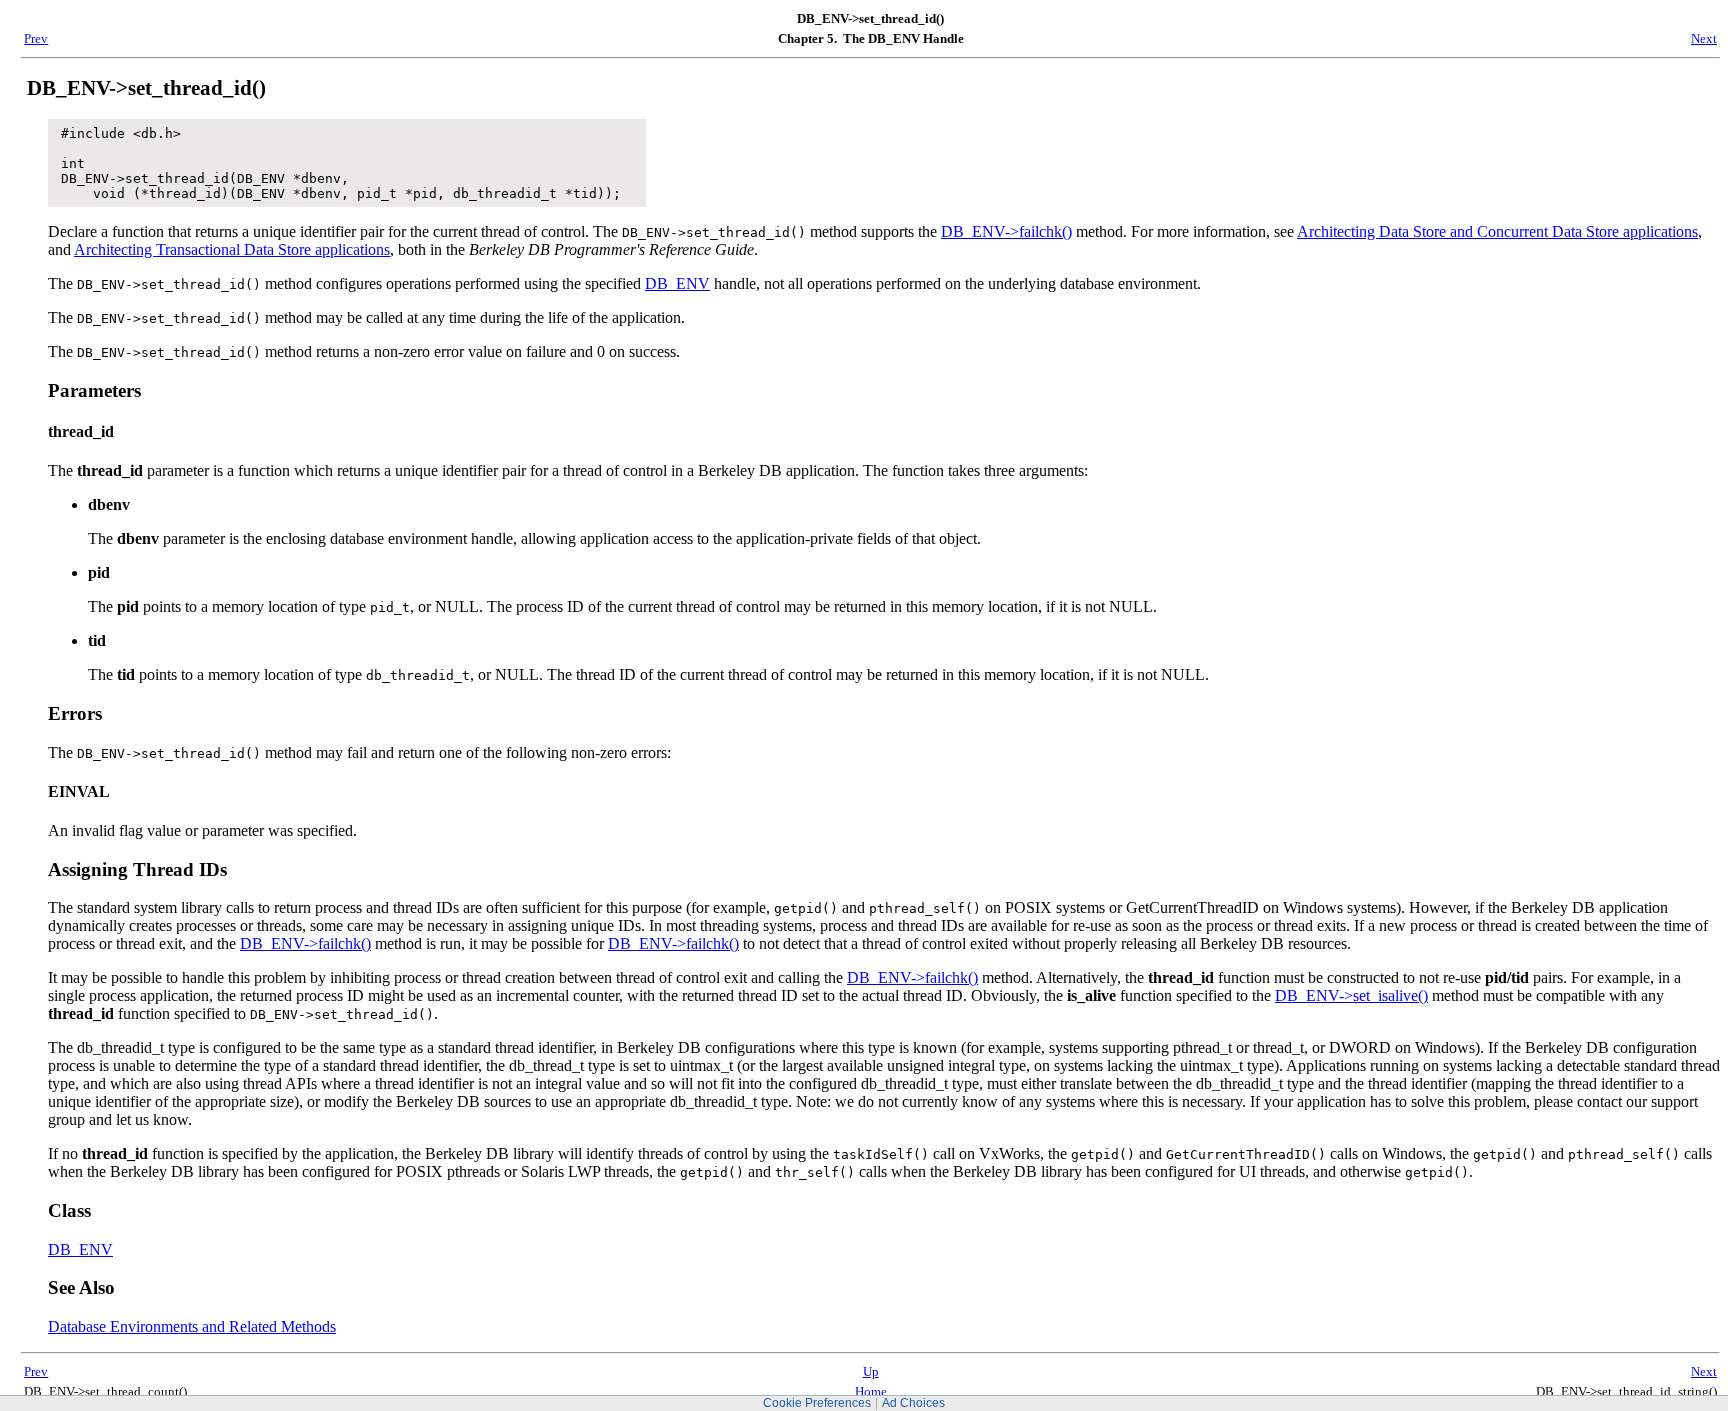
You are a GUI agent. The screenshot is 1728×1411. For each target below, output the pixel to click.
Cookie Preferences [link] (817, 1403)
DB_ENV (677, 283)
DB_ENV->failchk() (1006, 231)
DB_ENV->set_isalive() (1351, 995)
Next (1704, 38)
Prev (36, 38)
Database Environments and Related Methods (192, 1326)
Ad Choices (913, 1403)
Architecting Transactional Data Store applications (232, 249)
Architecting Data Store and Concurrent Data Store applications (1497, 231)
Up (871, 1371)
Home (871, 1391)
